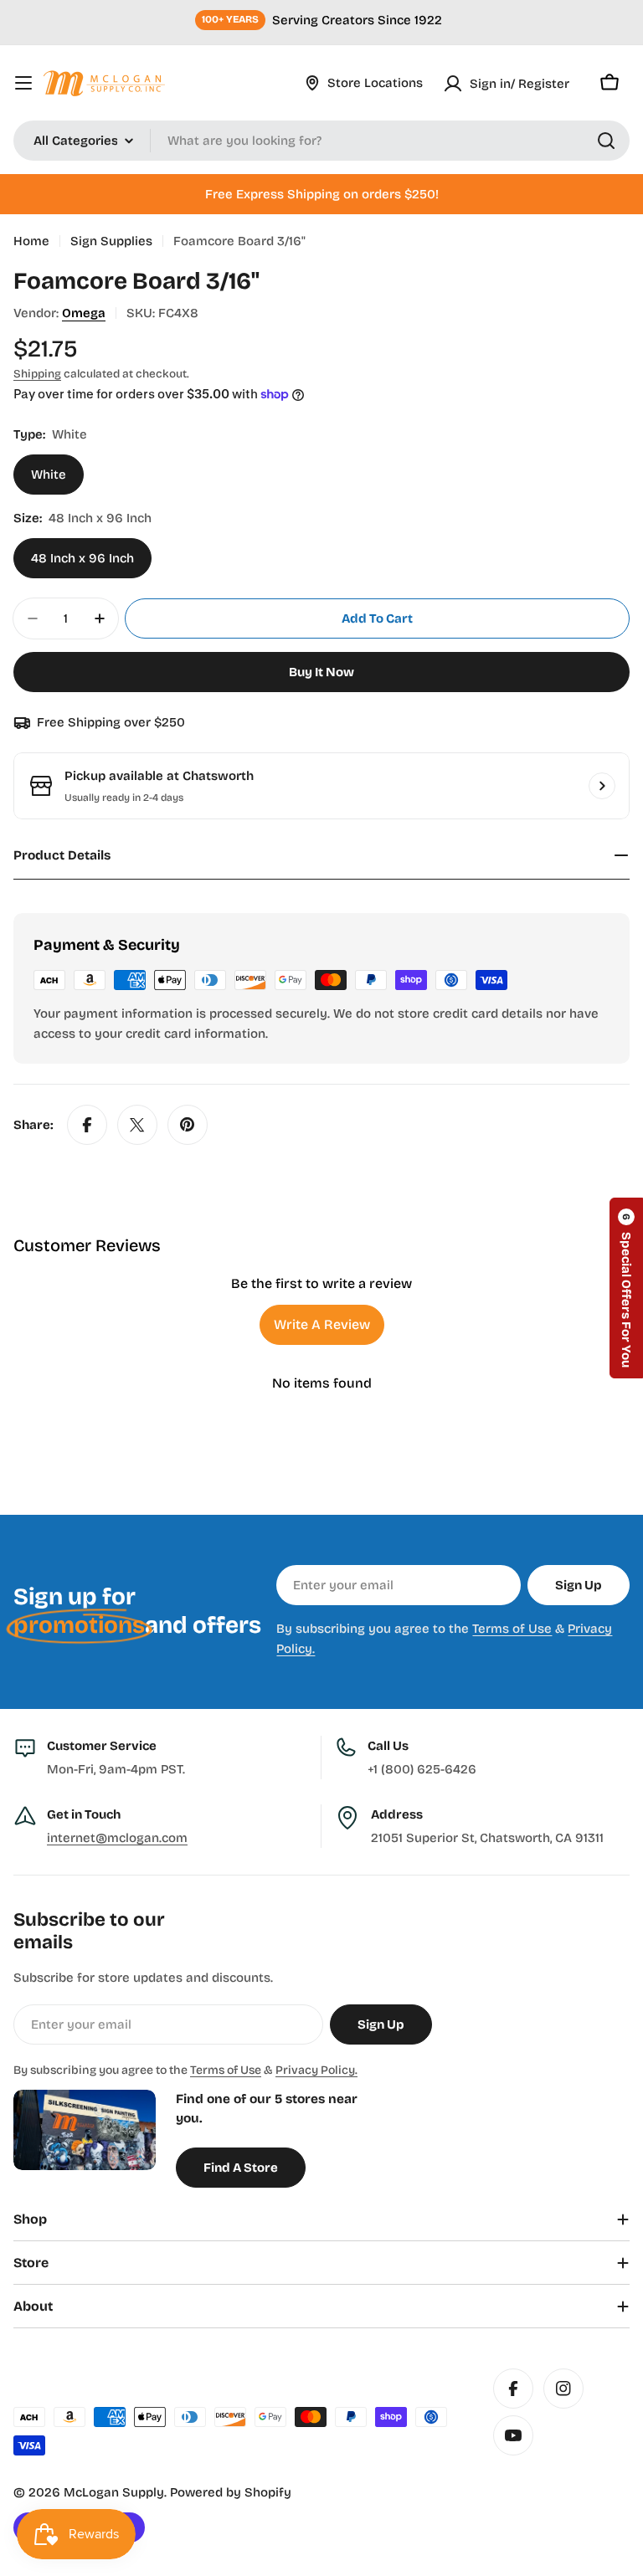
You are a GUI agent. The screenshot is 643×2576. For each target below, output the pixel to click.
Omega (84, 313)
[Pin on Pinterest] (188, 1125)
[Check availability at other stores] (602, 786)
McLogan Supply (114, 2492)
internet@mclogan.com (117, 1838)
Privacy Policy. (316, 2070)
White (49, 475)
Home (31, 241)
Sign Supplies (111, 241)
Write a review (322, 1324)
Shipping (37, 374)
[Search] (606, 141)
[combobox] (321, 141)
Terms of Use (512, 1629)
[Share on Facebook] (87, 1125)
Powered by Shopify (231, 2492)
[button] (626, 1288)
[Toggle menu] (23, 83)
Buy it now (321, 672)
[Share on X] (137, 1125)
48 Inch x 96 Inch (82, 558)
